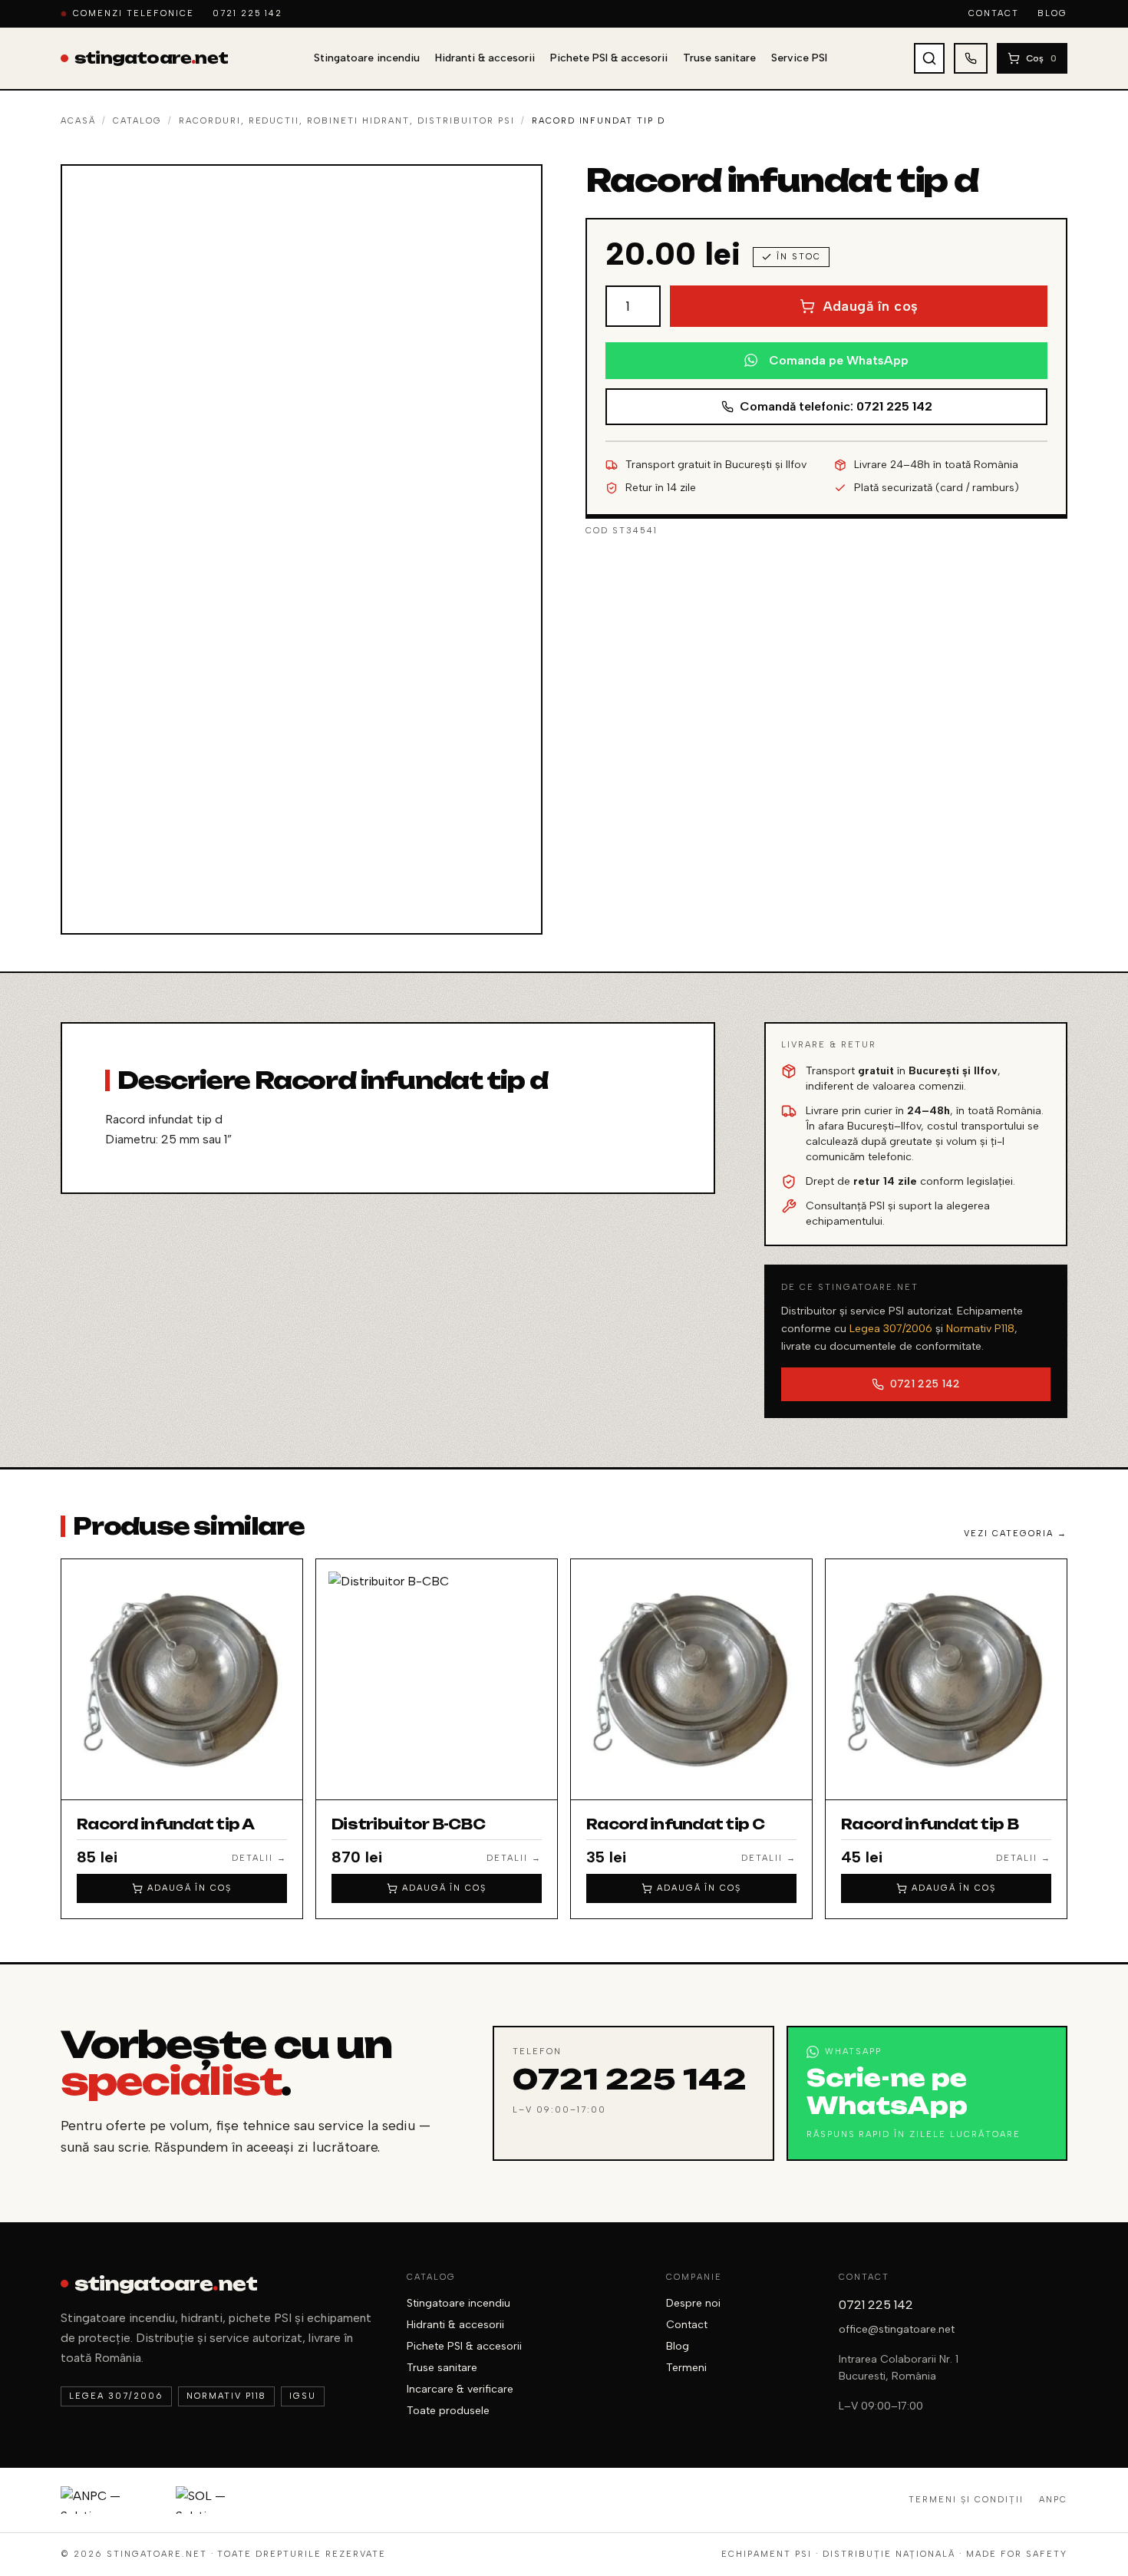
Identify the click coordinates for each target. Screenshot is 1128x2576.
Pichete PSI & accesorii (609, 58)
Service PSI (799, 58)
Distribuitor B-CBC (408, 1824)
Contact (994, 13)
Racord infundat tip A (165, 1824)
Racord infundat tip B (930, 1824)
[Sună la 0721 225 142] (971, 58)
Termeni (686, 2368)
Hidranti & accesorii (485, 58)
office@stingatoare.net (897, 2329)
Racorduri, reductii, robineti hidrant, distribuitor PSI (347, 121)
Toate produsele (448, 2411)
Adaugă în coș (871, 306)
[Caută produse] (929, 58)
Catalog (137, 121)
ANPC (1053, 2500)
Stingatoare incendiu (367, 58)
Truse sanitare (719, 58)
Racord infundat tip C (675, 1824)
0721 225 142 (248, 13)
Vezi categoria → (1016, 1534)
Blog (1052, 13)
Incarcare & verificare (460, 2389)
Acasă (78, 121)
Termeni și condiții (966, 2500)
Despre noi (693, 2303)
